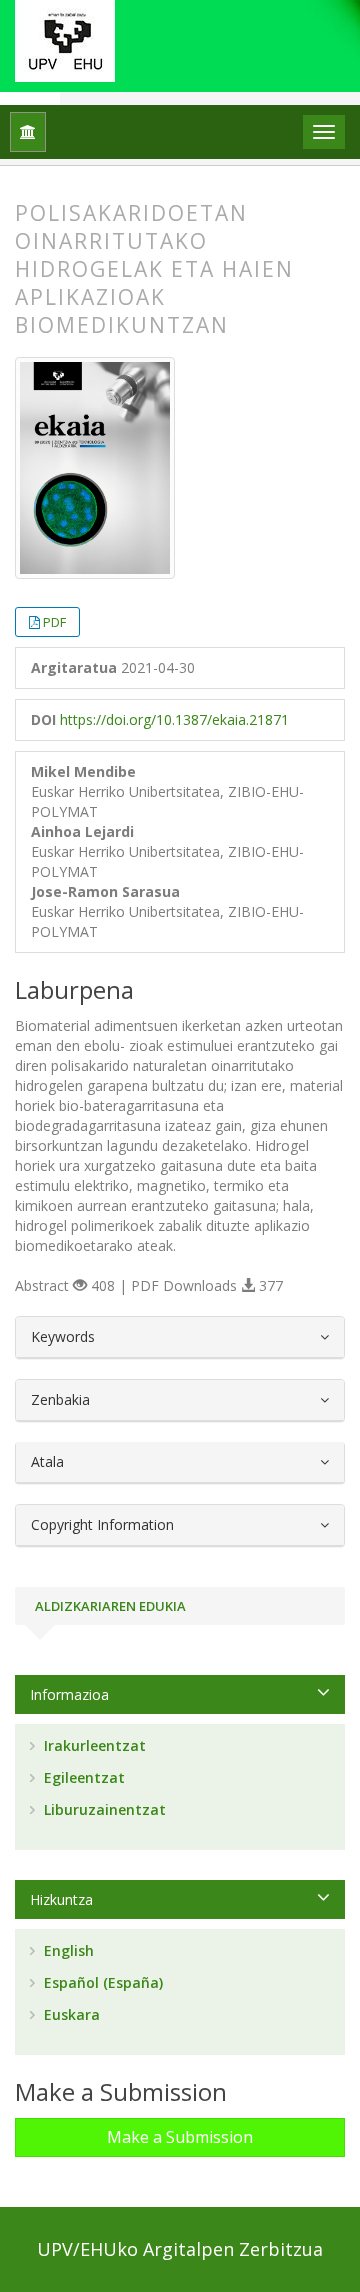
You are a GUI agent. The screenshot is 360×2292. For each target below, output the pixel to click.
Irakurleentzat (93, 1745)
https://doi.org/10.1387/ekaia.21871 (174, 719)
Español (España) (101, 1982)
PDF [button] (54, 622)
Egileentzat (82, 1777)
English (67, 1950)
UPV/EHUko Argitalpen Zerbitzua (180, 2249)
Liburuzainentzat (103, 1809)
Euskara (70, 2014)
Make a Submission (180, 2137)
